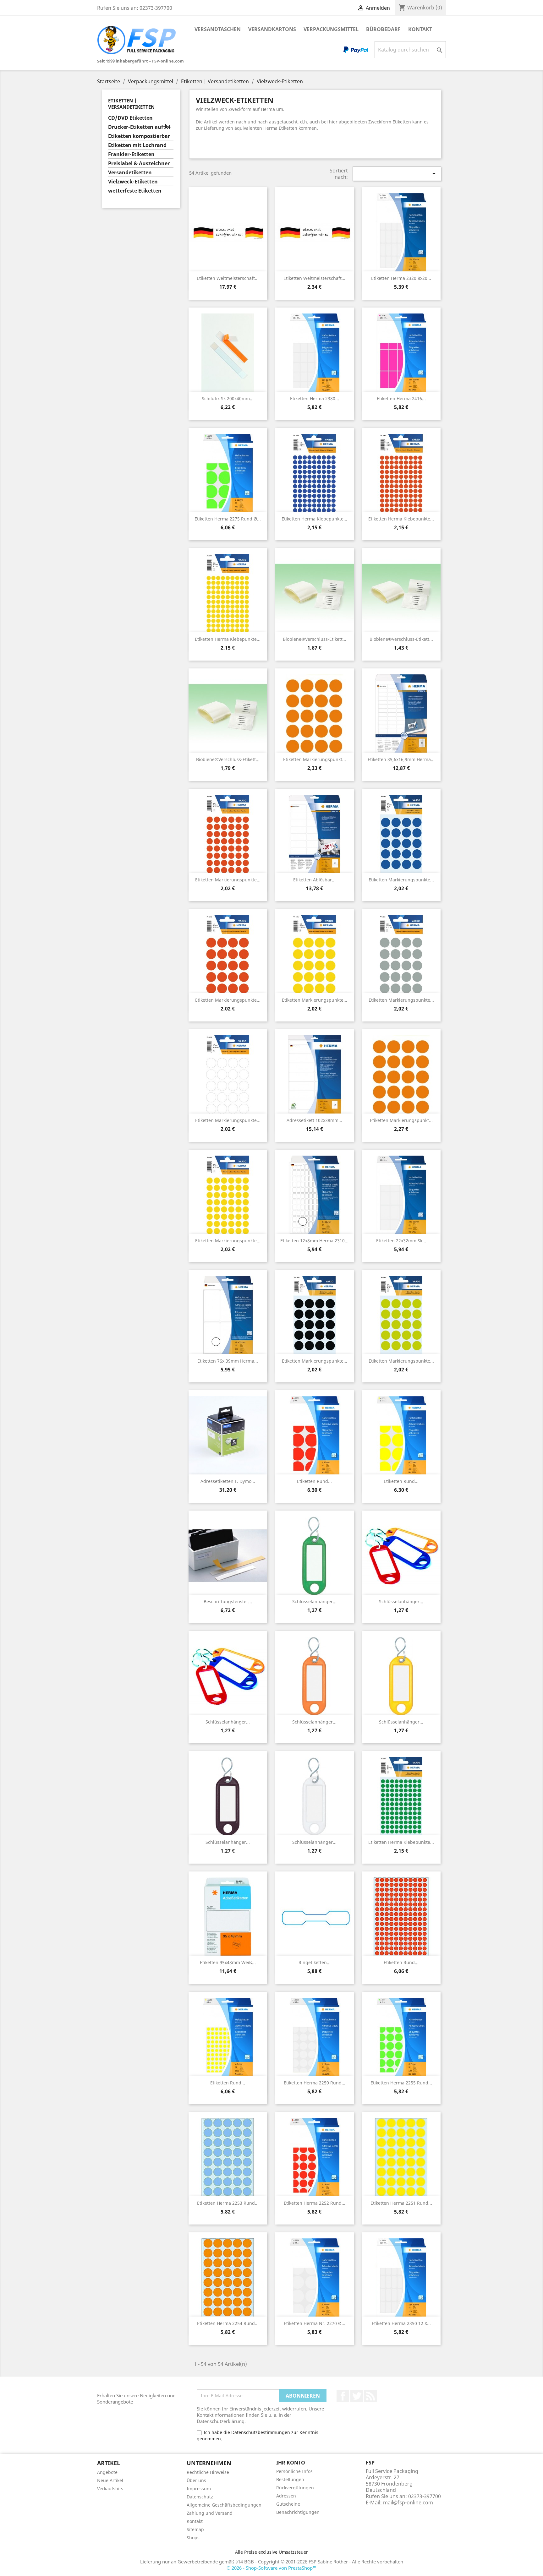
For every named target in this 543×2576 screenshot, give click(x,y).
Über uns (196, 2480)
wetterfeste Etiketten (135, 191)
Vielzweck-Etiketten (133, 182)
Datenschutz (200, 2497)
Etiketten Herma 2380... (315, 398)
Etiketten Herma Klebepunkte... (314, 519)
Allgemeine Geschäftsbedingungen (224, 2505)
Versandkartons (272, 29)
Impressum (199, 2489)
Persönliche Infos (294, 2471)
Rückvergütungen (295, 2488)
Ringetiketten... (315, 1962)
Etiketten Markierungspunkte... (228, 880)
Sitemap (195, 2529)
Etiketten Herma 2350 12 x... (401, 2323)
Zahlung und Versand (210, 2513)
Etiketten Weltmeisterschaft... (228, 278)
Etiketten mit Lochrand (137, 145)
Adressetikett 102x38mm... (314, 1120)
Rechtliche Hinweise (208, 2472)
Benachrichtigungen (298, 2512)
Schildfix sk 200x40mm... (228, 398)
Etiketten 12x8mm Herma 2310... (314, 1241)
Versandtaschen (218, 29)
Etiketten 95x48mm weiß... (228, 1962)
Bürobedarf (383, 29)
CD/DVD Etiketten (130, 118)
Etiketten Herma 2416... (401, 398)
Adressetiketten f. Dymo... (228, 1481)
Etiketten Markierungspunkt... (315, 759)
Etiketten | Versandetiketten (131, 104)
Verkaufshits (110, 2489)
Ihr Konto (291, 2463)
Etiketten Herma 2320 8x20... (401, 278)
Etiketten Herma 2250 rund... (315, 2083)
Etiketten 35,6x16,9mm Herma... (401, 759)
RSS (370, 2396)
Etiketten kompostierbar (139, 136)
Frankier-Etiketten (131, 154)
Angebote (107, 2472)
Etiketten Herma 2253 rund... (228, 2203)
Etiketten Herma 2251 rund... (401, 2203)
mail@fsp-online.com (408, 2502)
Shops (193, 2538)
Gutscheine (288, 2504)
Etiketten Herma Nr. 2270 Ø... (315, 2323)
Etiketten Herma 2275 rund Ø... (228, 519)
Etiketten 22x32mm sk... (401, 1241)
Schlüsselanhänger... (314, 1601)
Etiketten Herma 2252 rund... (315, 2203)
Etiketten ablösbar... (314, 880)
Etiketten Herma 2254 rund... (228, 2323)
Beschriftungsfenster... (228, 1601)
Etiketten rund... (314, 1481)
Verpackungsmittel (331, 29)
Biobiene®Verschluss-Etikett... (315, 639)
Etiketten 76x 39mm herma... (228, 1361)
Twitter (357, 2396)
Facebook (343, 2396)
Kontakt (420, 29)
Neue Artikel (110, 2480)
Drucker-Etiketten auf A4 (139, 127)
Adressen (286, 2496)
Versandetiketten (130, 173)
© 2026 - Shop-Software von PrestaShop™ (271, 2568)
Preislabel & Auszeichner (139, 163)
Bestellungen (290, 2479)
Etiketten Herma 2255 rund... (401, 2083)
